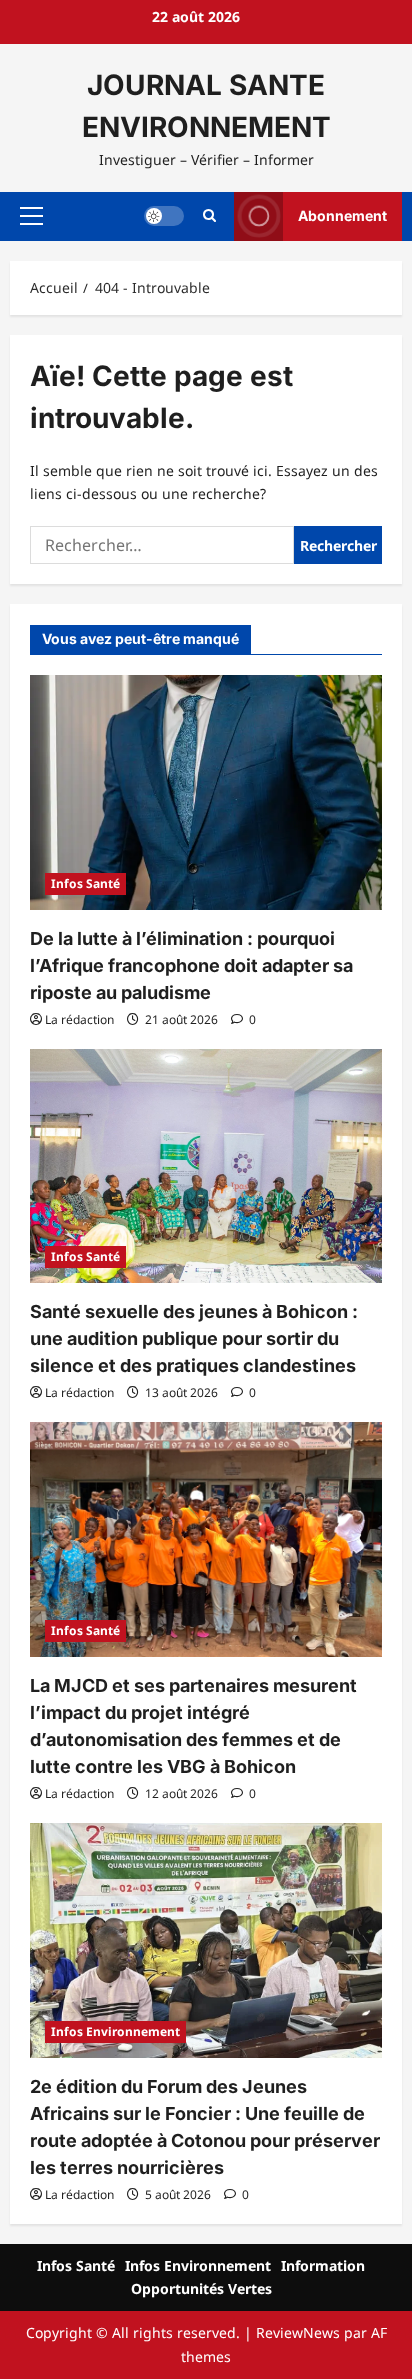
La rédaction (79, 1019)
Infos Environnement (115, 2031)
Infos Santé (85, 883)
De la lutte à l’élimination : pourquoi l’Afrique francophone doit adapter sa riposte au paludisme (191, 965)
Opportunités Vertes (201, 2288)
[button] (31, 216)
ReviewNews (298, 2332)
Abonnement (342, 215)
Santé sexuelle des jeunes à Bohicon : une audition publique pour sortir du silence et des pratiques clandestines (194, 1338)
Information (323, 2265)
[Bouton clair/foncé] (164, 216)
